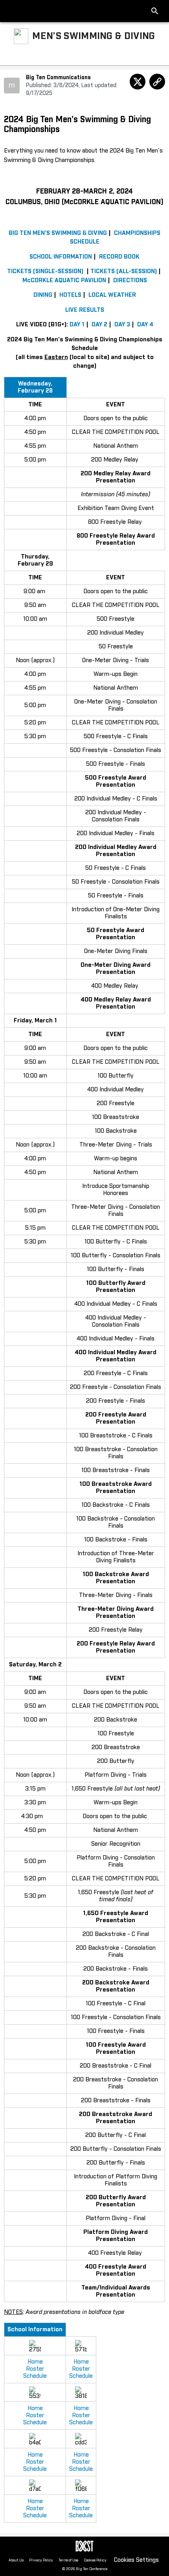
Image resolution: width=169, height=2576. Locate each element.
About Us (16, 2560)
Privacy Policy (41, 2560)
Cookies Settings (136, 2560)
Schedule (35, 2376)
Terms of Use (68, 2560)
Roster (35, 2369)
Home (35, 2362)
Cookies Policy (95, 2560)
